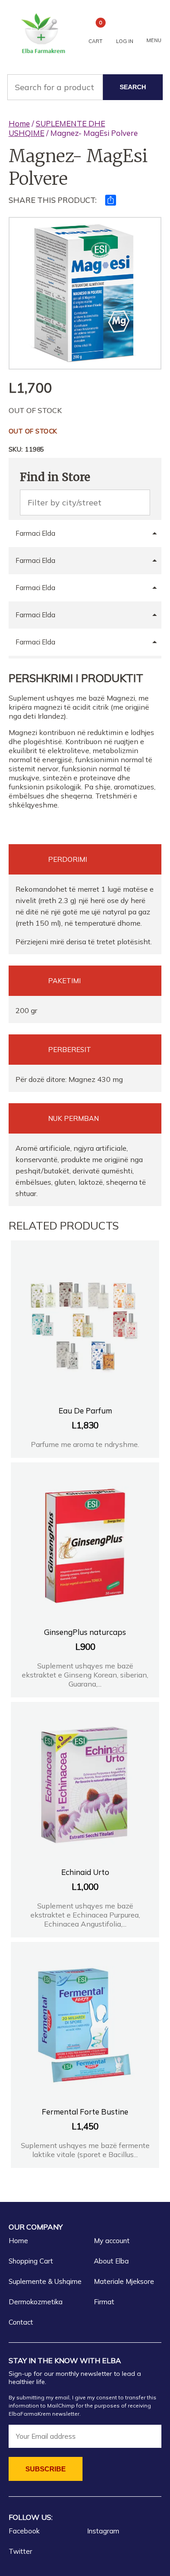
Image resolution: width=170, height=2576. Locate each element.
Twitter (20, 2551)
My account (112, 2241)
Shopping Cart (31, 2261)
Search (133, 87)
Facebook (24, 2531)
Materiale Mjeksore (124, 2281)
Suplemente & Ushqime (45, 2281)
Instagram (103, 2531)
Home (19, 123)
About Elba (111, 2261)
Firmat (104, 2302)
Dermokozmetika (36, 2302)
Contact (21, 2322)
